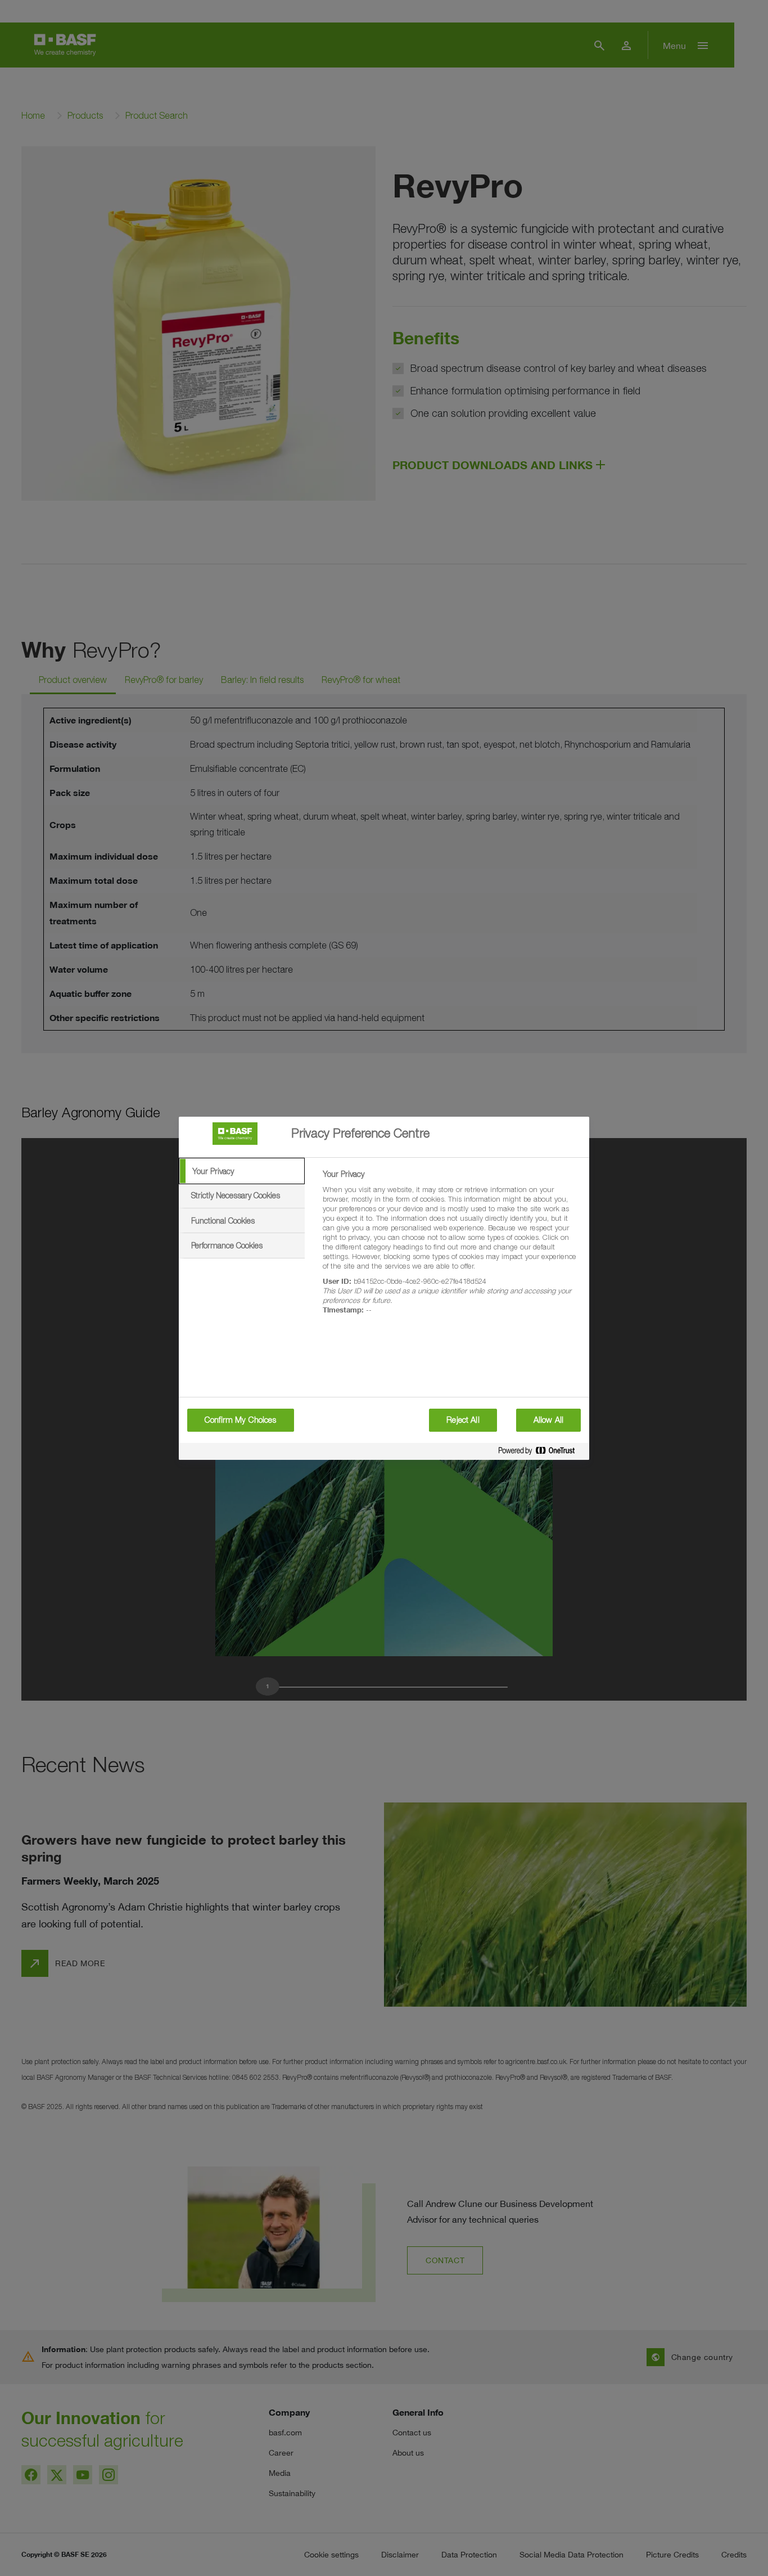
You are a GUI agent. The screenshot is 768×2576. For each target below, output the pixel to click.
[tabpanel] (451, 1248)
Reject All (463, 1420)
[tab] (242, 1171)
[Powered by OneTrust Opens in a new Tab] (541, 1453)
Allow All (548, 1420)
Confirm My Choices (241, 1420)
